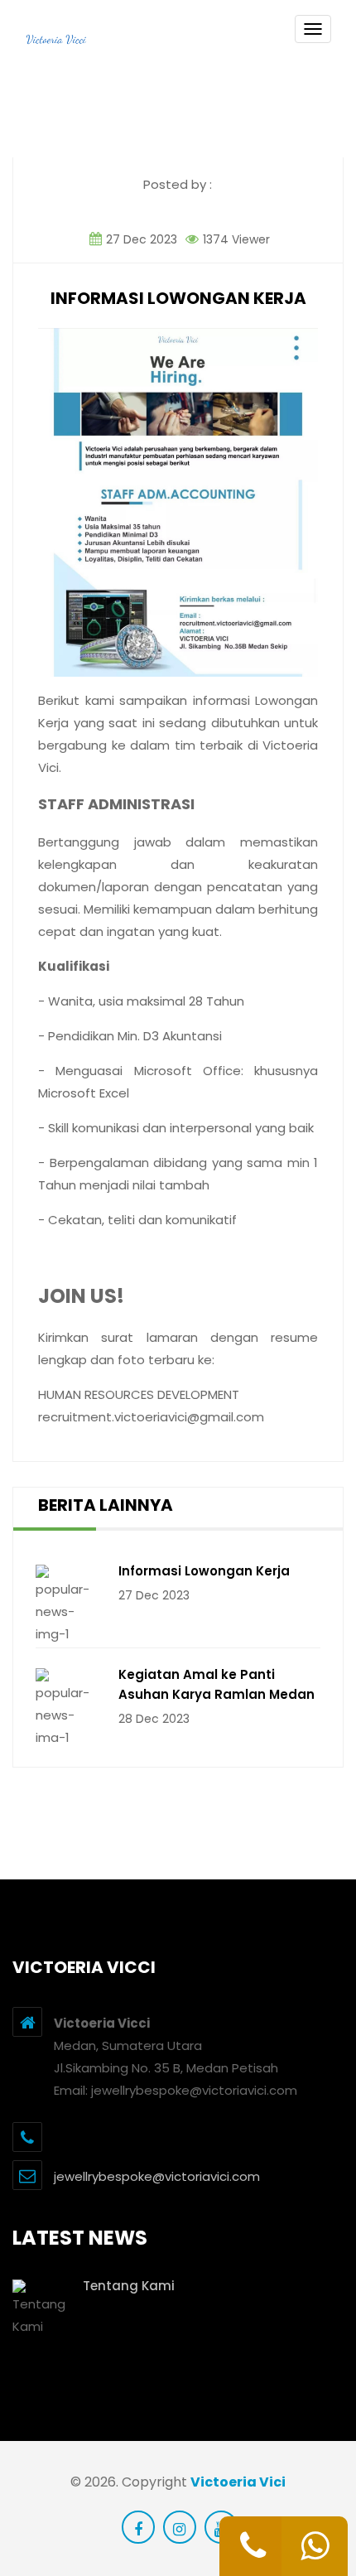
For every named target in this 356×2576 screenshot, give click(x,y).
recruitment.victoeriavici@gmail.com (151, 1417)
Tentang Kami (129, 2286)
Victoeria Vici (238, 2482)
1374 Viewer (235, 239)
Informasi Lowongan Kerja (204, 1571)
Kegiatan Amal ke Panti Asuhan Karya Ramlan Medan (216, 1684)
